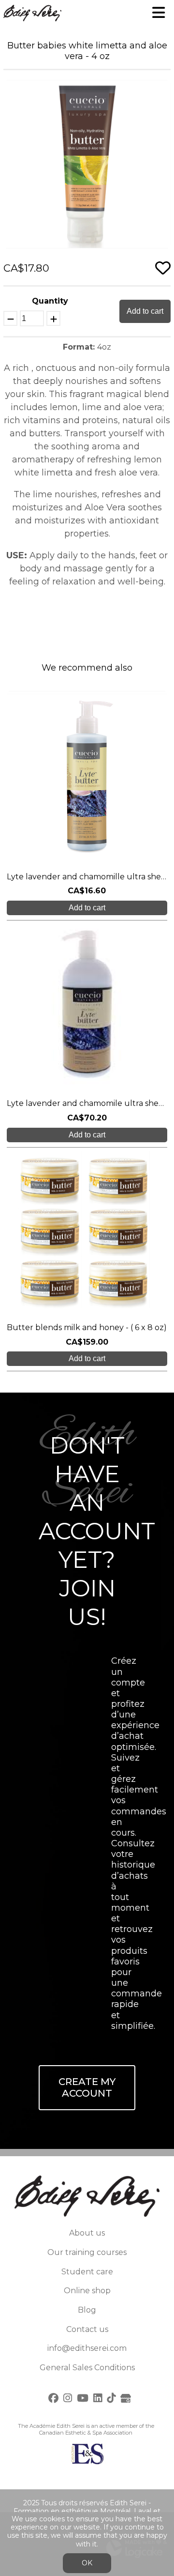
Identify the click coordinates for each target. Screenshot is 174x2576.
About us (87, 2233)
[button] (162, 89)
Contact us (87, 2329)
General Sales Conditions (87, 2368)
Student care (87, 2272)
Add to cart (145, 311)
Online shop (87, 2291)
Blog (87, 2310)
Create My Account (87, 2088)
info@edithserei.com (87, 2348)
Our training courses (87, 2252)
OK (87, 2563)
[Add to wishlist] (163, 268)
